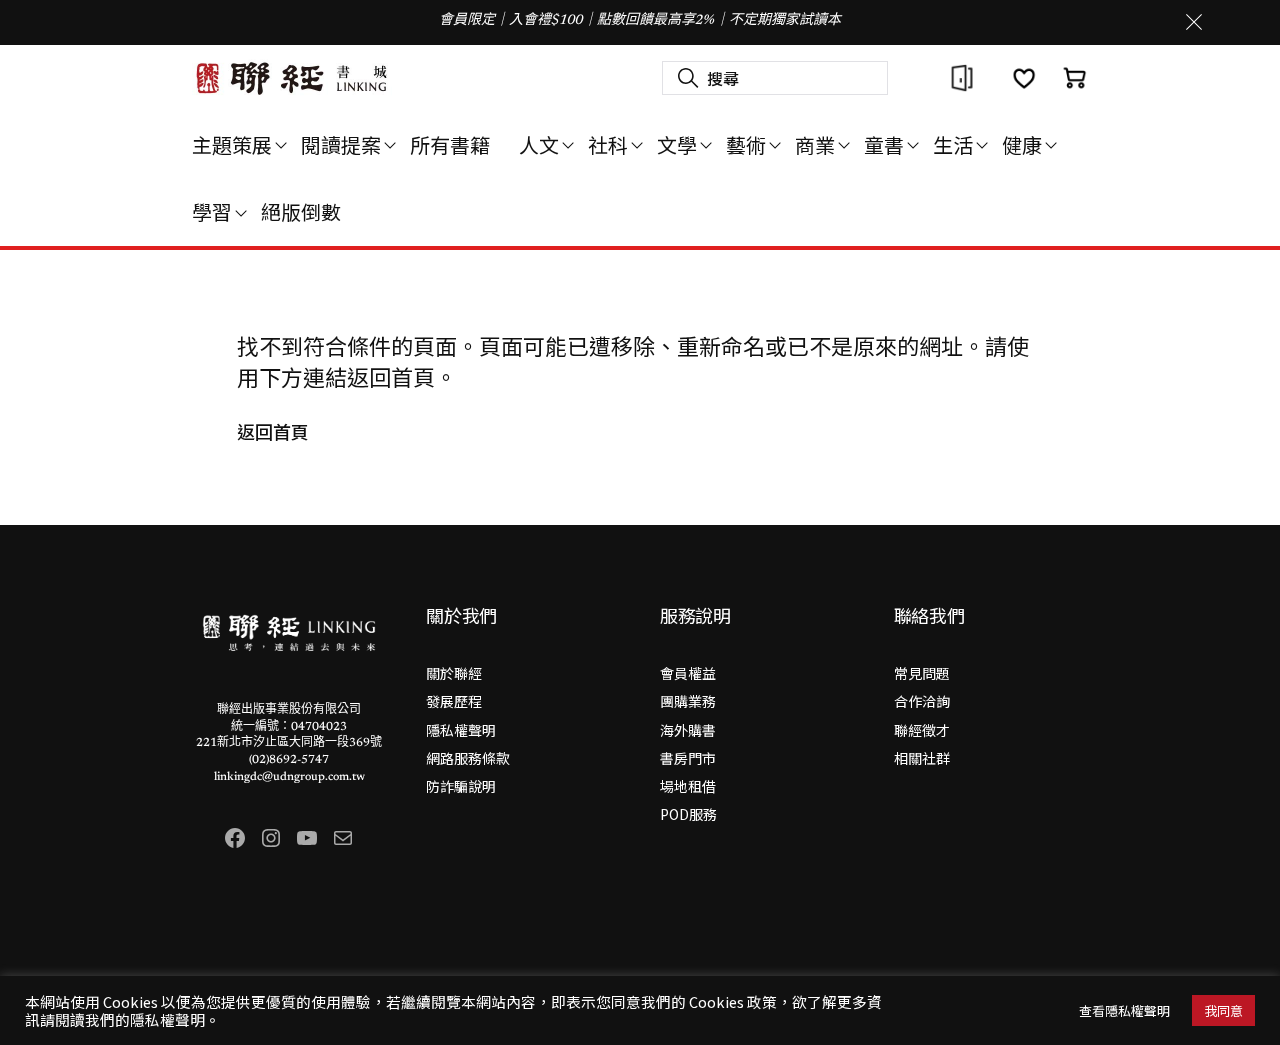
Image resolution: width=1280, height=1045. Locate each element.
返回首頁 (273, 431)
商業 (815, 144)
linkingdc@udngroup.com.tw (289, 777)
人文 (539, 144)
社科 (608, 144)
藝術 (746, 144)
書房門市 (688, 758)
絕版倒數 (301, 211)
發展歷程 (454, 701)
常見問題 (922, 673)
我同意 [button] (1223, 1010)
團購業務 (688, 701)
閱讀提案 (341, 144)
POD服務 (688, 814)
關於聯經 (454, 673)
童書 (884, 144)
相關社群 (922, 758)
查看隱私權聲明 (1124, 1010)
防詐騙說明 (461, 786)
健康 (1022, 144)
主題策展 (232, 144)
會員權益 (688, 673)
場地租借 (688, 786)
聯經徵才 (922, 730)
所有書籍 (450, 144)
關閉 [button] (1194, 22)
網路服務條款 (468, 758)
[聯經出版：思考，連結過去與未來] (292, 78)
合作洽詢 (922, 701)
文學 (677, 144)
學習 (212, 211)
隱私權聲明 (461, 730)
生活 (953, 144)
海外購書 (688, 730)
